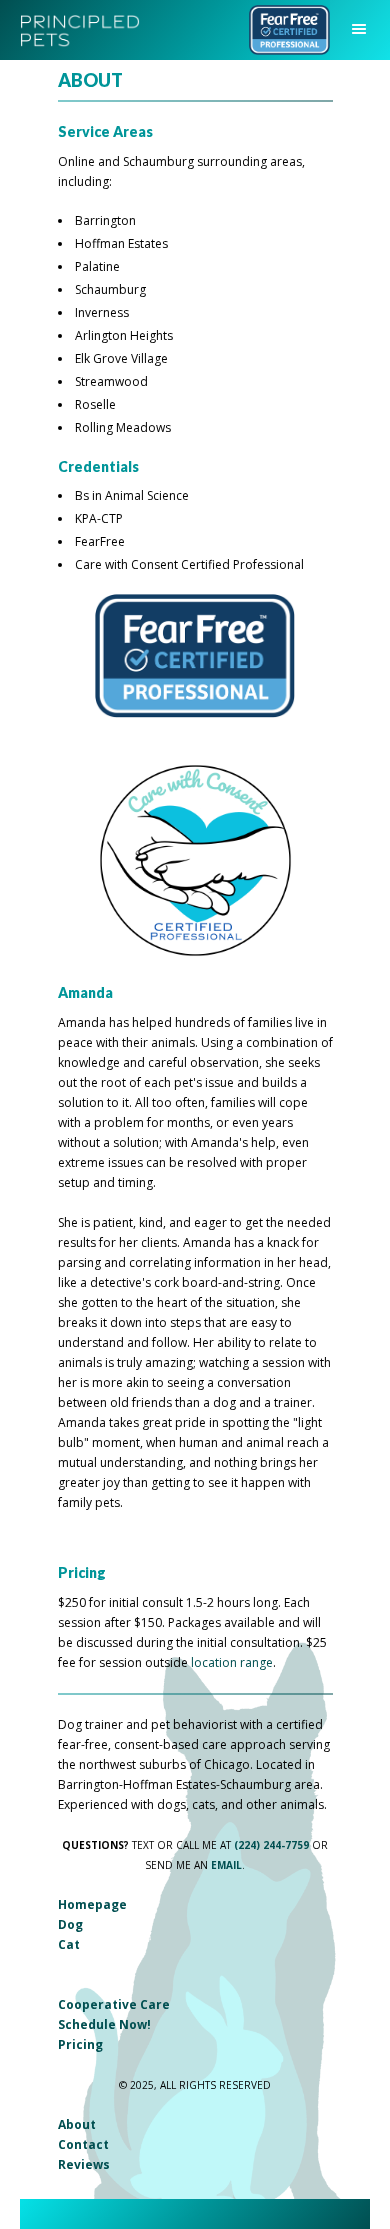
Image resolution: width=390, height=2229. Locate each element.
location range (232, 1662)
